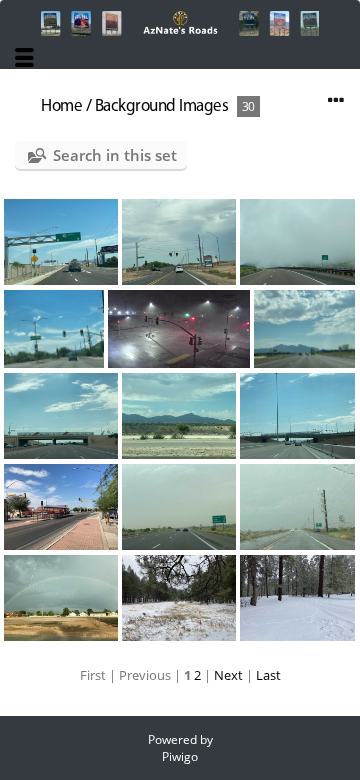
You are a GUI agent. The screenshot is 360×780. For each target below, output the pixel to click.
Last (268, 675)
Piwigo (180, 756)
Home (61, 106)
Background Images (162, 106)
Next (228, 675)
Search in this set (115, 155)
